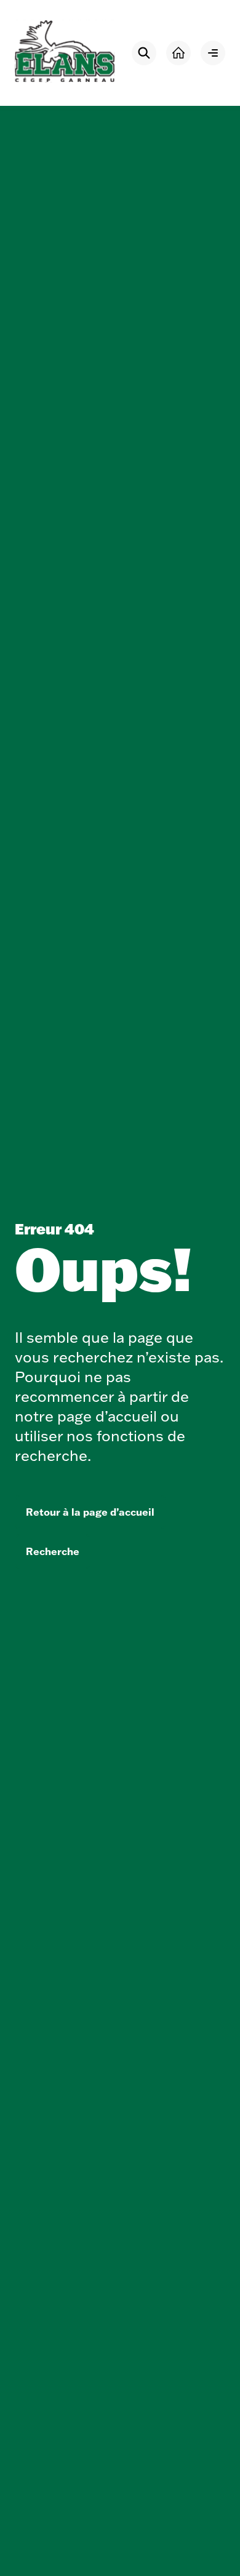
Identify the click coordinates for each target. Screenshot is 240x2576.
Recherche (53, 1551)
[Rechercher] (144, 53)
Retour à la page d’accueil (90, 1512)
